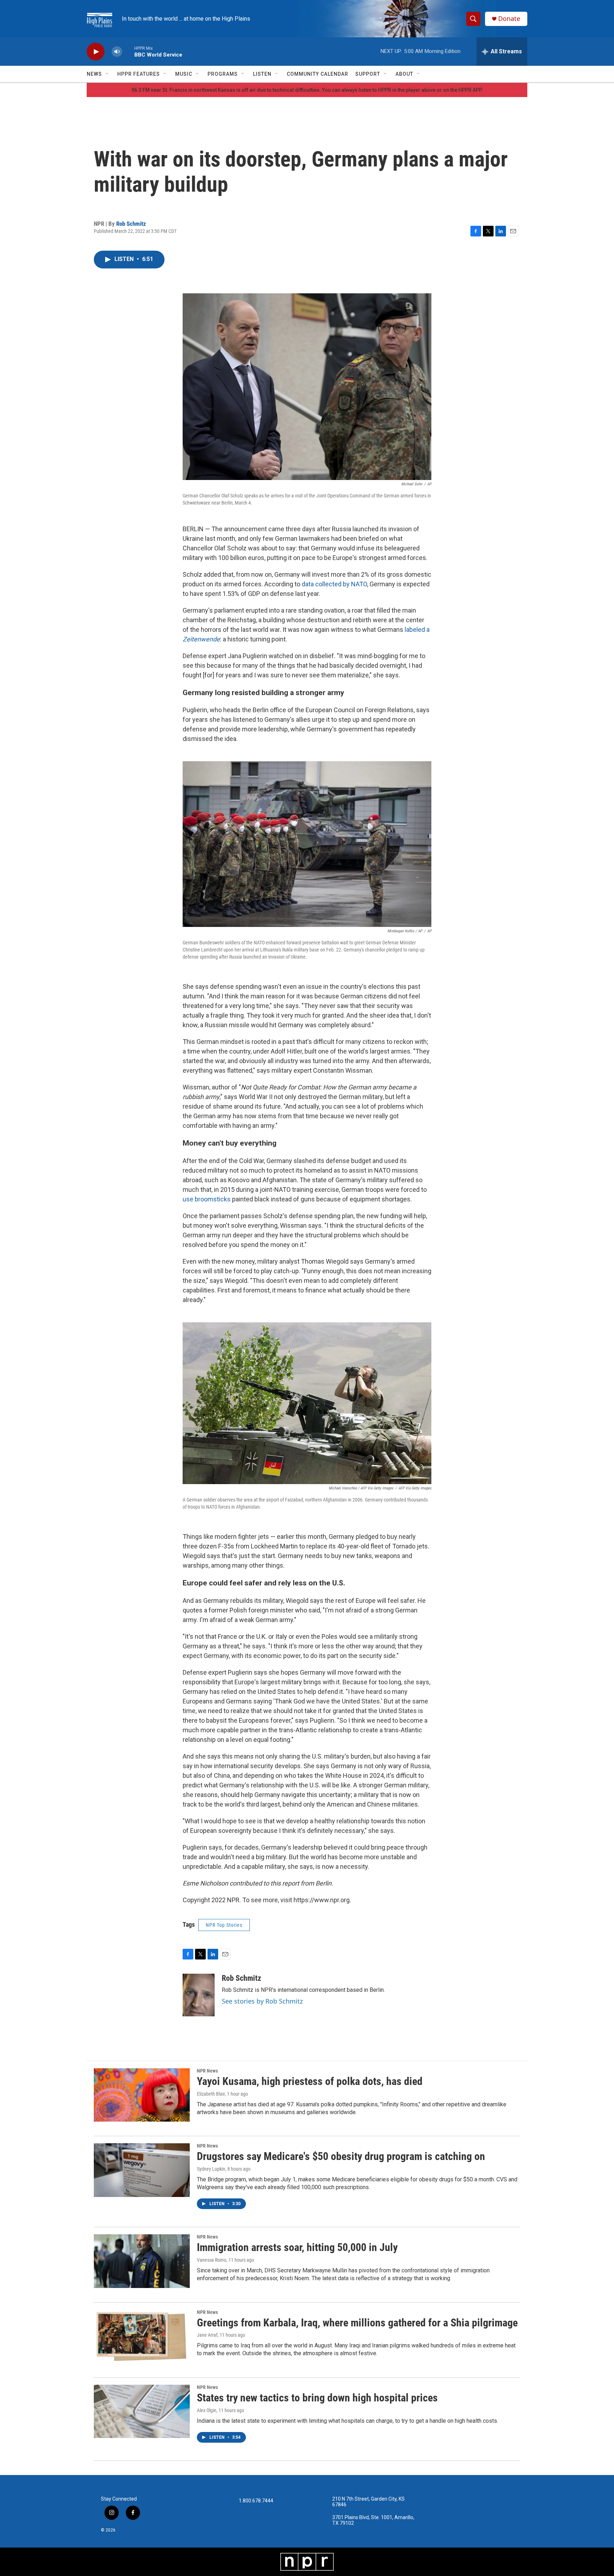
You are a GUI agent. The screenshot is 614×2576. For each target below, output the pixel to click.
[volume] (117, 52)
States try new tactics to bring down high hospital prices (317, 2398)
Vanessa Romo (212, 2260)
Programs (223, 74)
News (94, 74)
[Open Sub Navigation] (107, 74)
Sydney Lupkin (211, 2169)
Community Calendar (317, 74)
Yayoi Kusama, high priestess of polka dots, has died (310, 2081)
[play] (96, 52)
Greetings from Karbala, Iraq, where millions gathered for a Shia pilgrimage (357, 2323)
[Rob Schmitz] (199, 1995)
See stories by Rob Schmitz (262, 2001)
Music (184, 74)
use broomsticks (207, 1199)
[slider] (128, 51)
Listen (262, 74)
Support (368, 74)
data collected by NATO (334, 584)
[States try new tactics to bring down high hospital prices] (142, 2411)
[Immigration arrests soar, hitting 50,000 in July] (142, 2261)
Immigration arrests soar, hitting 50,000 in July (297, 2247)
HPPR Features (139, 74)
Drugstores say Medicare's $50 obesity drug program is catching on (341, 2156)
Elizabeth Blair (211, 2094)
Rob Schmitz (131, 224)
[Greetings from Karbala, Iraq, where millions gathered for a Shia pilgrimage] (142, 2336)
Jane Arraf (207, 2335)
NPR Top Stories (224, 1925)
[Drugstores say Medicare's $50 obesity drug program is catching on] (142, 2170)
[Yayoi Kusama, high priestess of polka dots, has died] (142, 2095)
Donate (509, 19)
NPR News (207, 2071)
